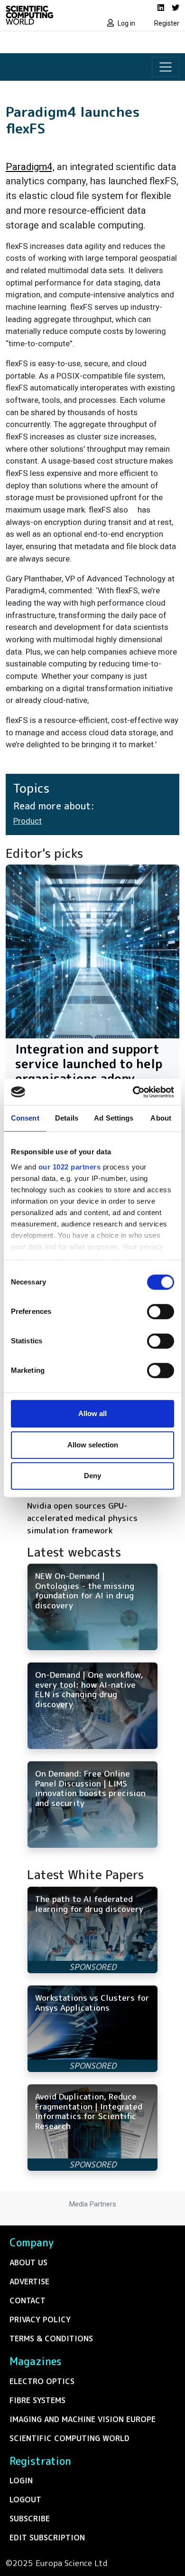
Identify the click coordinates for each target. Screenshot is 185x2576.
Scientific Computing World (69, 2438)
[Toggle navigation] (166, 67)
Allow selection (93, 1445)
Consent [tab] (25, 1118)
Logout (25, 2500)
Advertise (29, 2281)
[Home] (46, 15)
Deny (92, 1476)
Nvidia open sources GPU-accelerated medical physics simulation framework (82, 1518)
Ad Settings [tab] (114, 1118)
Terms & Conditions (51, 2338)
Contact (28, 2300)
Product (28, 821)
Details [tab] (67, 1118)
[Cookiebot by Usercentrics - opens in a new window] (133, 1092)
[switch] (161, 1312)
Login (21, 2481)
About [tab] (161, 1118)
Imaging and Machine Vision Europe (83, 2419)
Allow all (92, 1413)
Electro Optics (42, 2381)
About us (28, 2262)
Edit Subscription (47, 2538)
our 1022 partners (70, 1167)
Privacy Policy (40, 2319)
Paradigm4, (30, 167)
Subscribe (30, 2519)
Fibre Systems (37, 2400)
